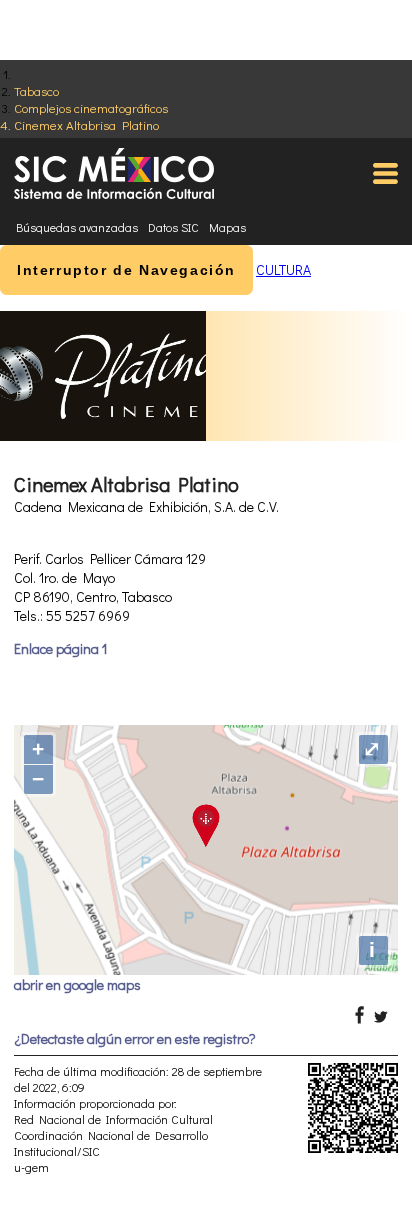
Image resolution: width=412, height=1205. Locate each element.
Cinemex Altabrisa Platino (86, 124)
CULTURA (283, 269)
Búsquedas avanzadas (77, 227)
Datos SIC (173, 227)
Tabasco (36, 90)
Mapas (227, 227)
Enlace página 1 (60, 648)
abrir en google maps (77, 984)
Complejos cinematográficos (91, 107)
